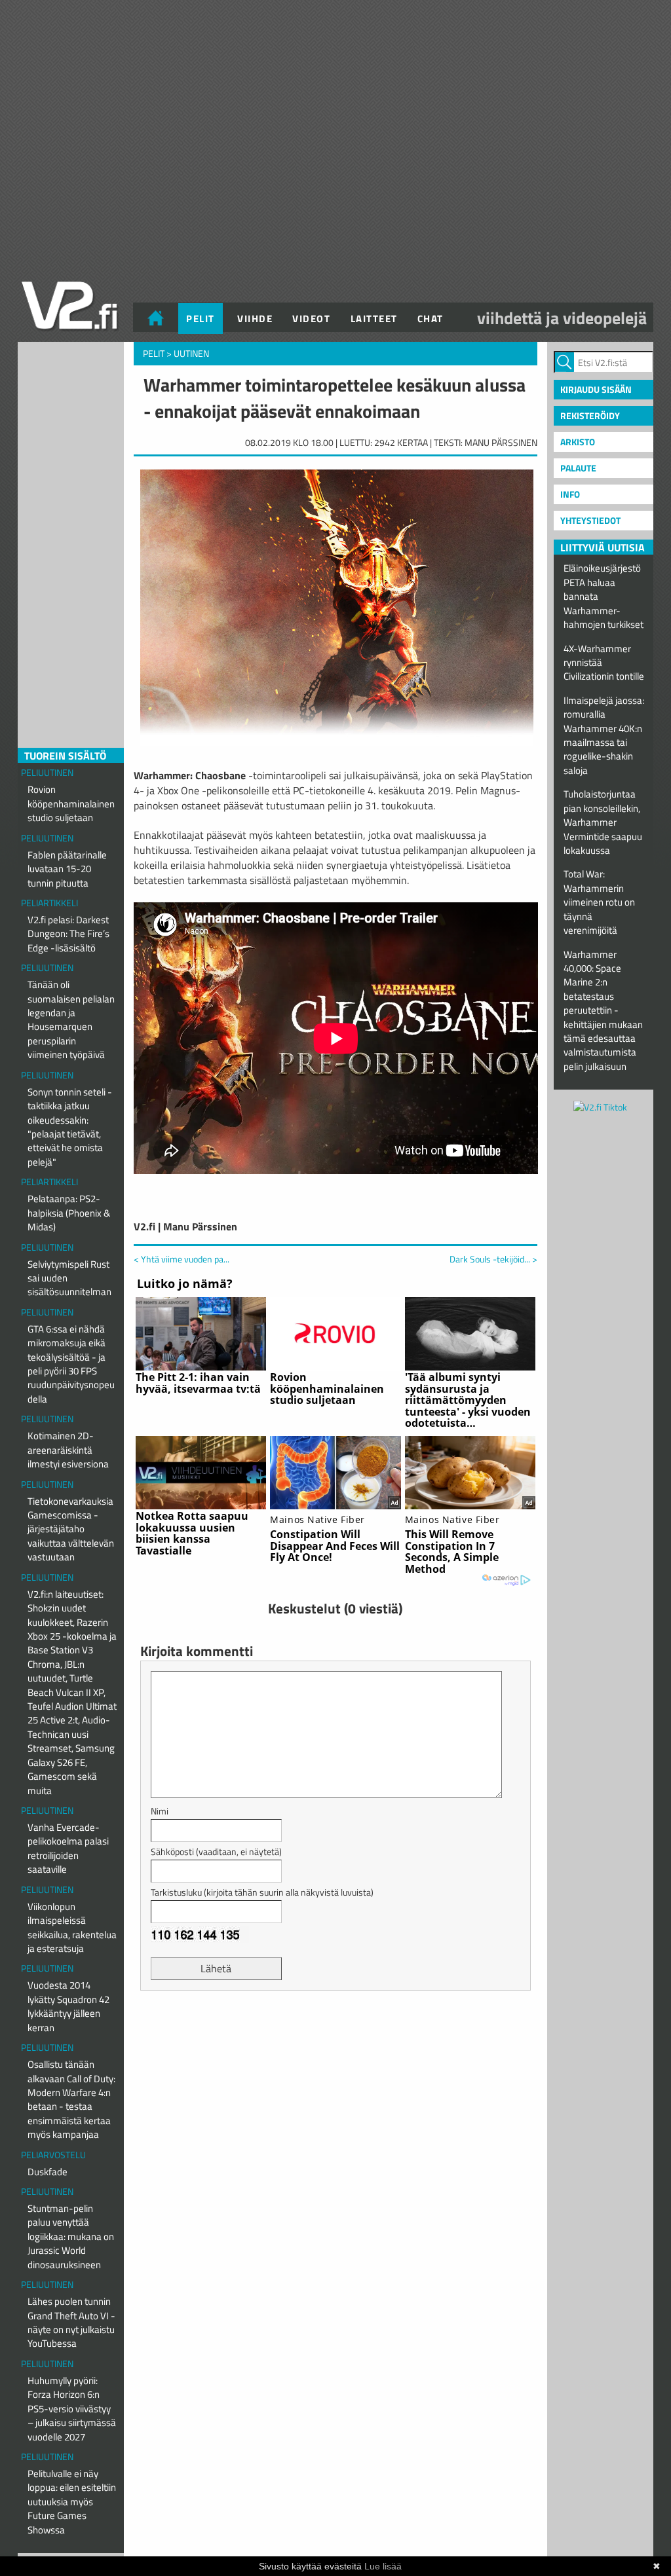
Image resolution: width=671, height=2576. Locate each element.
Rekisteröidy (590, 415)
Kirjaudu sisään (596, 389)
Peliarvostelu (53, 2155)
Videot (311, 319)
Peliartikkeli (49, 903)
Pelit (201, 319)
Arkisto (578, 442)
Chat (431, 319)
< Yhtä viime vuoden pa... (182, 1259)
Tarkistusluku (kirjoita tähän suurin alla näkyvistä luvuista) (262, 1892)
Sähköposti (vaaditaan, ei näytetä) (216, 1851)
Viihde (255, 319)
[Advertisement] (335, 2033)
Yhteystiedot (590, 520)
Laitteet (374, 319)
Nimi (160, 1811)
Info (570, 494)
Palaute (578, 468)
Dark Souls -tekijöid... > (493, 1259)
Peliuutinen (47, 772)
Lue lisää (383, 2566)
